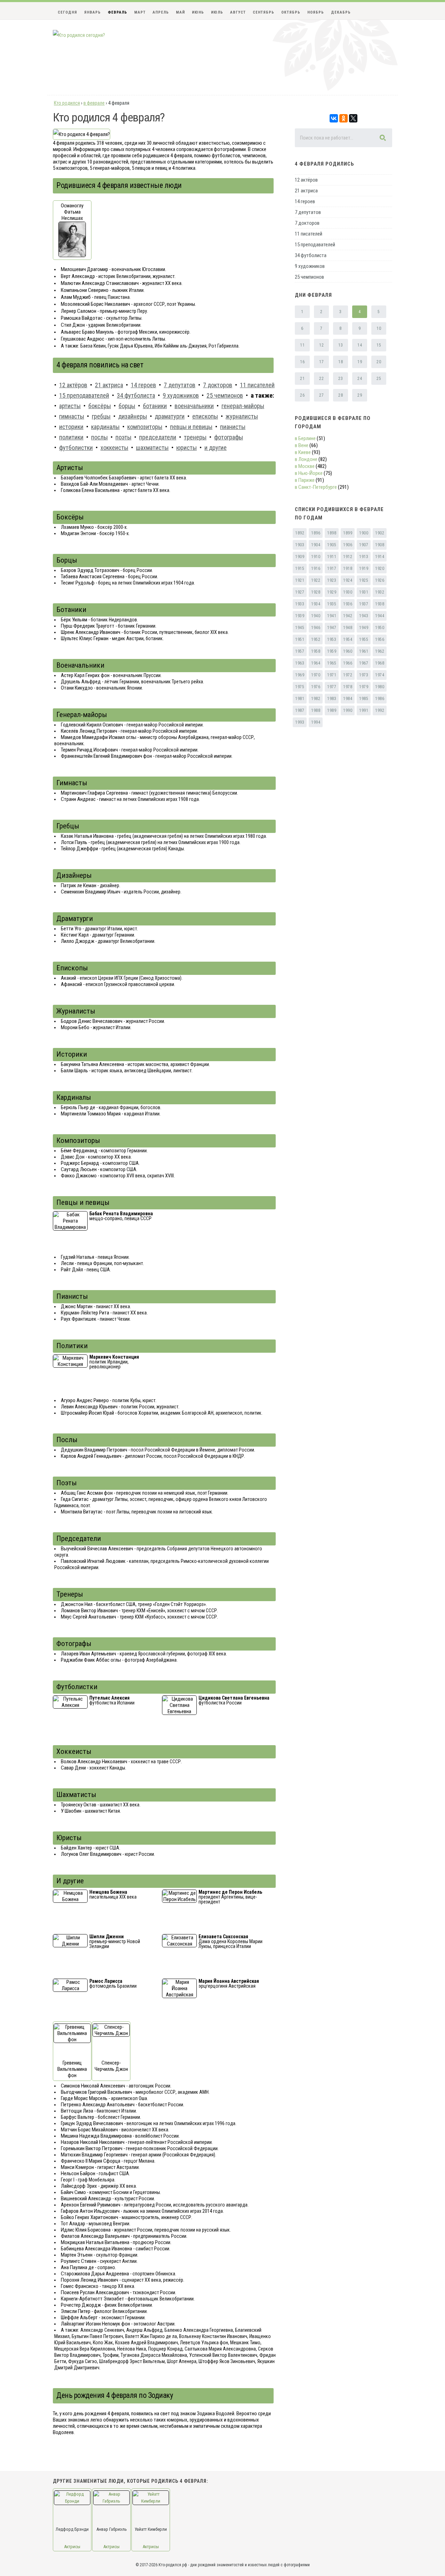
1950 (380, 628)
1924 (348, 580)
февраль (118, 12)
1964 (316, 663)
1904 (316, 545)
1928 (316, 592)
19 (360, 362)
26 (302, 395)
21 (302, 379)
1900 (364, 533)
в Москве (305, 466)
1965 (332, 663)
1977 (332, 687)
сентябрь (264, 12)
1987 (300, 710)
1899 (348, 533)
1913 (364, 557)
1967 (364, 663)
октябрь (291, 12)
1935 (332, 604)
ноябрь (316, 12)
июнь (198, 12)
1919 (364, 569)
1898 (332, 533)
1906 (348, 545)
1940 (316, 616)
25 (379, 379)
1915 (300, 569)
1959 (332, 651)
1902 (380, 533)
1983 (332, 699)
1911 (332, 557)
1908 (380, 545)
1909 (300, 557)
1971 (332, 675)
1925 (364, 580)
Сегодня (67, 12)
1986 (380, 699)
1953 (332, 639)
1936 (348, 604)
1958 (316, 651)
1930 (348, 592)
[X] (353, 118)
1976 (316, 687)
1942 (348, 616)
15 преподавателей (315, 245)
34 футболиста (311, 255)
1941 (332, 616)
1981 (300, 699)
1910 (316, 557)
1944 (380, 616)
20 (379, 362)
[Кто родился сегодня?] (79, 35)
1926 (380, 580)
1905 (332, 545)
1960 (348, 651)
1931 (364, 592)
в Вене (302, 445)
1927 (300, 592)
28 (341, 395)
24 (360, 379)
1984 (348, 699)
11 (302, 345)
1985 (364, 699)
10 (379, 328)
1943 (364, 616)
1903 (300, 545)
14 (360, 345)
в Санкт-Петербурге (316, 487)
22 (321, 379)
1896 (316, 533)
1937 (364, 604)
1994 (316, 722)
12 (321, 345)
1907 (364, 545)
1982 (316, 699)
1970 (316, 675)
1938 (380, 604)
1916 (316, 569)
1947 (332, 628)
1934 (316, 604)
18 (341, 362)
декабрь (341, 12)
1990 (348, 710)
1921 (300, 580)
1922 (316, 580)
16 (302, 362)
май (180, 12)
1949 (364, 628)
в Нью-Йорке (309, 473)
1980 (380, 687)
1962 (380, 651)
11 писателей (309, 234)
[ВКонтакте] (334, 118)
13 (341, 345)
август (238, 12)
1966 (348, 663)
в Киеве (303, 452)
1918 (348, 569)
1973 (364, 675)
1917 (332, 569)
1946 (316, 628)
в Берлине (305, 438)
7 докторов (307, 223)
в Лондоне (306, 459)
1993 (300, 722)
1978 (348, 687)
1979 (364, 687)
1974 (380, 675)
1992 (380, 710)
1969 (300, 675)
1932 (380, 592)
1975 (300, 687)
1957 (300, 651)
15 (379, 345)
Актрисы (72, 2547)
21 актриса (306, 191)
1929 (332, 592)
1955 (364, 639)
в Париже (305, 480)
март (140, 12)
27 (321, 395)
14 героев (305, 201)
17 (321, 362)
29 (360, 395)
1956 (380, 639)
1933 (300, 604)
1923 (332, 580)
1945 (300, 628)
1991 (364, 710)
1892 (300, 533)
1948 (348, 628)
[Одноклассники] (343, 118)
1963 (300, 663)
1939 (300, 616)
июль (217, 12)
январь (92, 12)
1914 (380, 557)
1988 (316, 710)
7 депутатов (308, 212)
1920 (380, 569)
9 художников (310, 266)
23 (341, 379)
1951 (300, 639)
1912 (348, 557)
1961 (364, 651)
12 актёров (306, 180)
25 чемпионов (309, 277)
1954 (348, 639)
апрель (161, 12)
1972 (348, 675)
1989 (332, 710)
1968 (380, 663)
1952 (316, 639)
